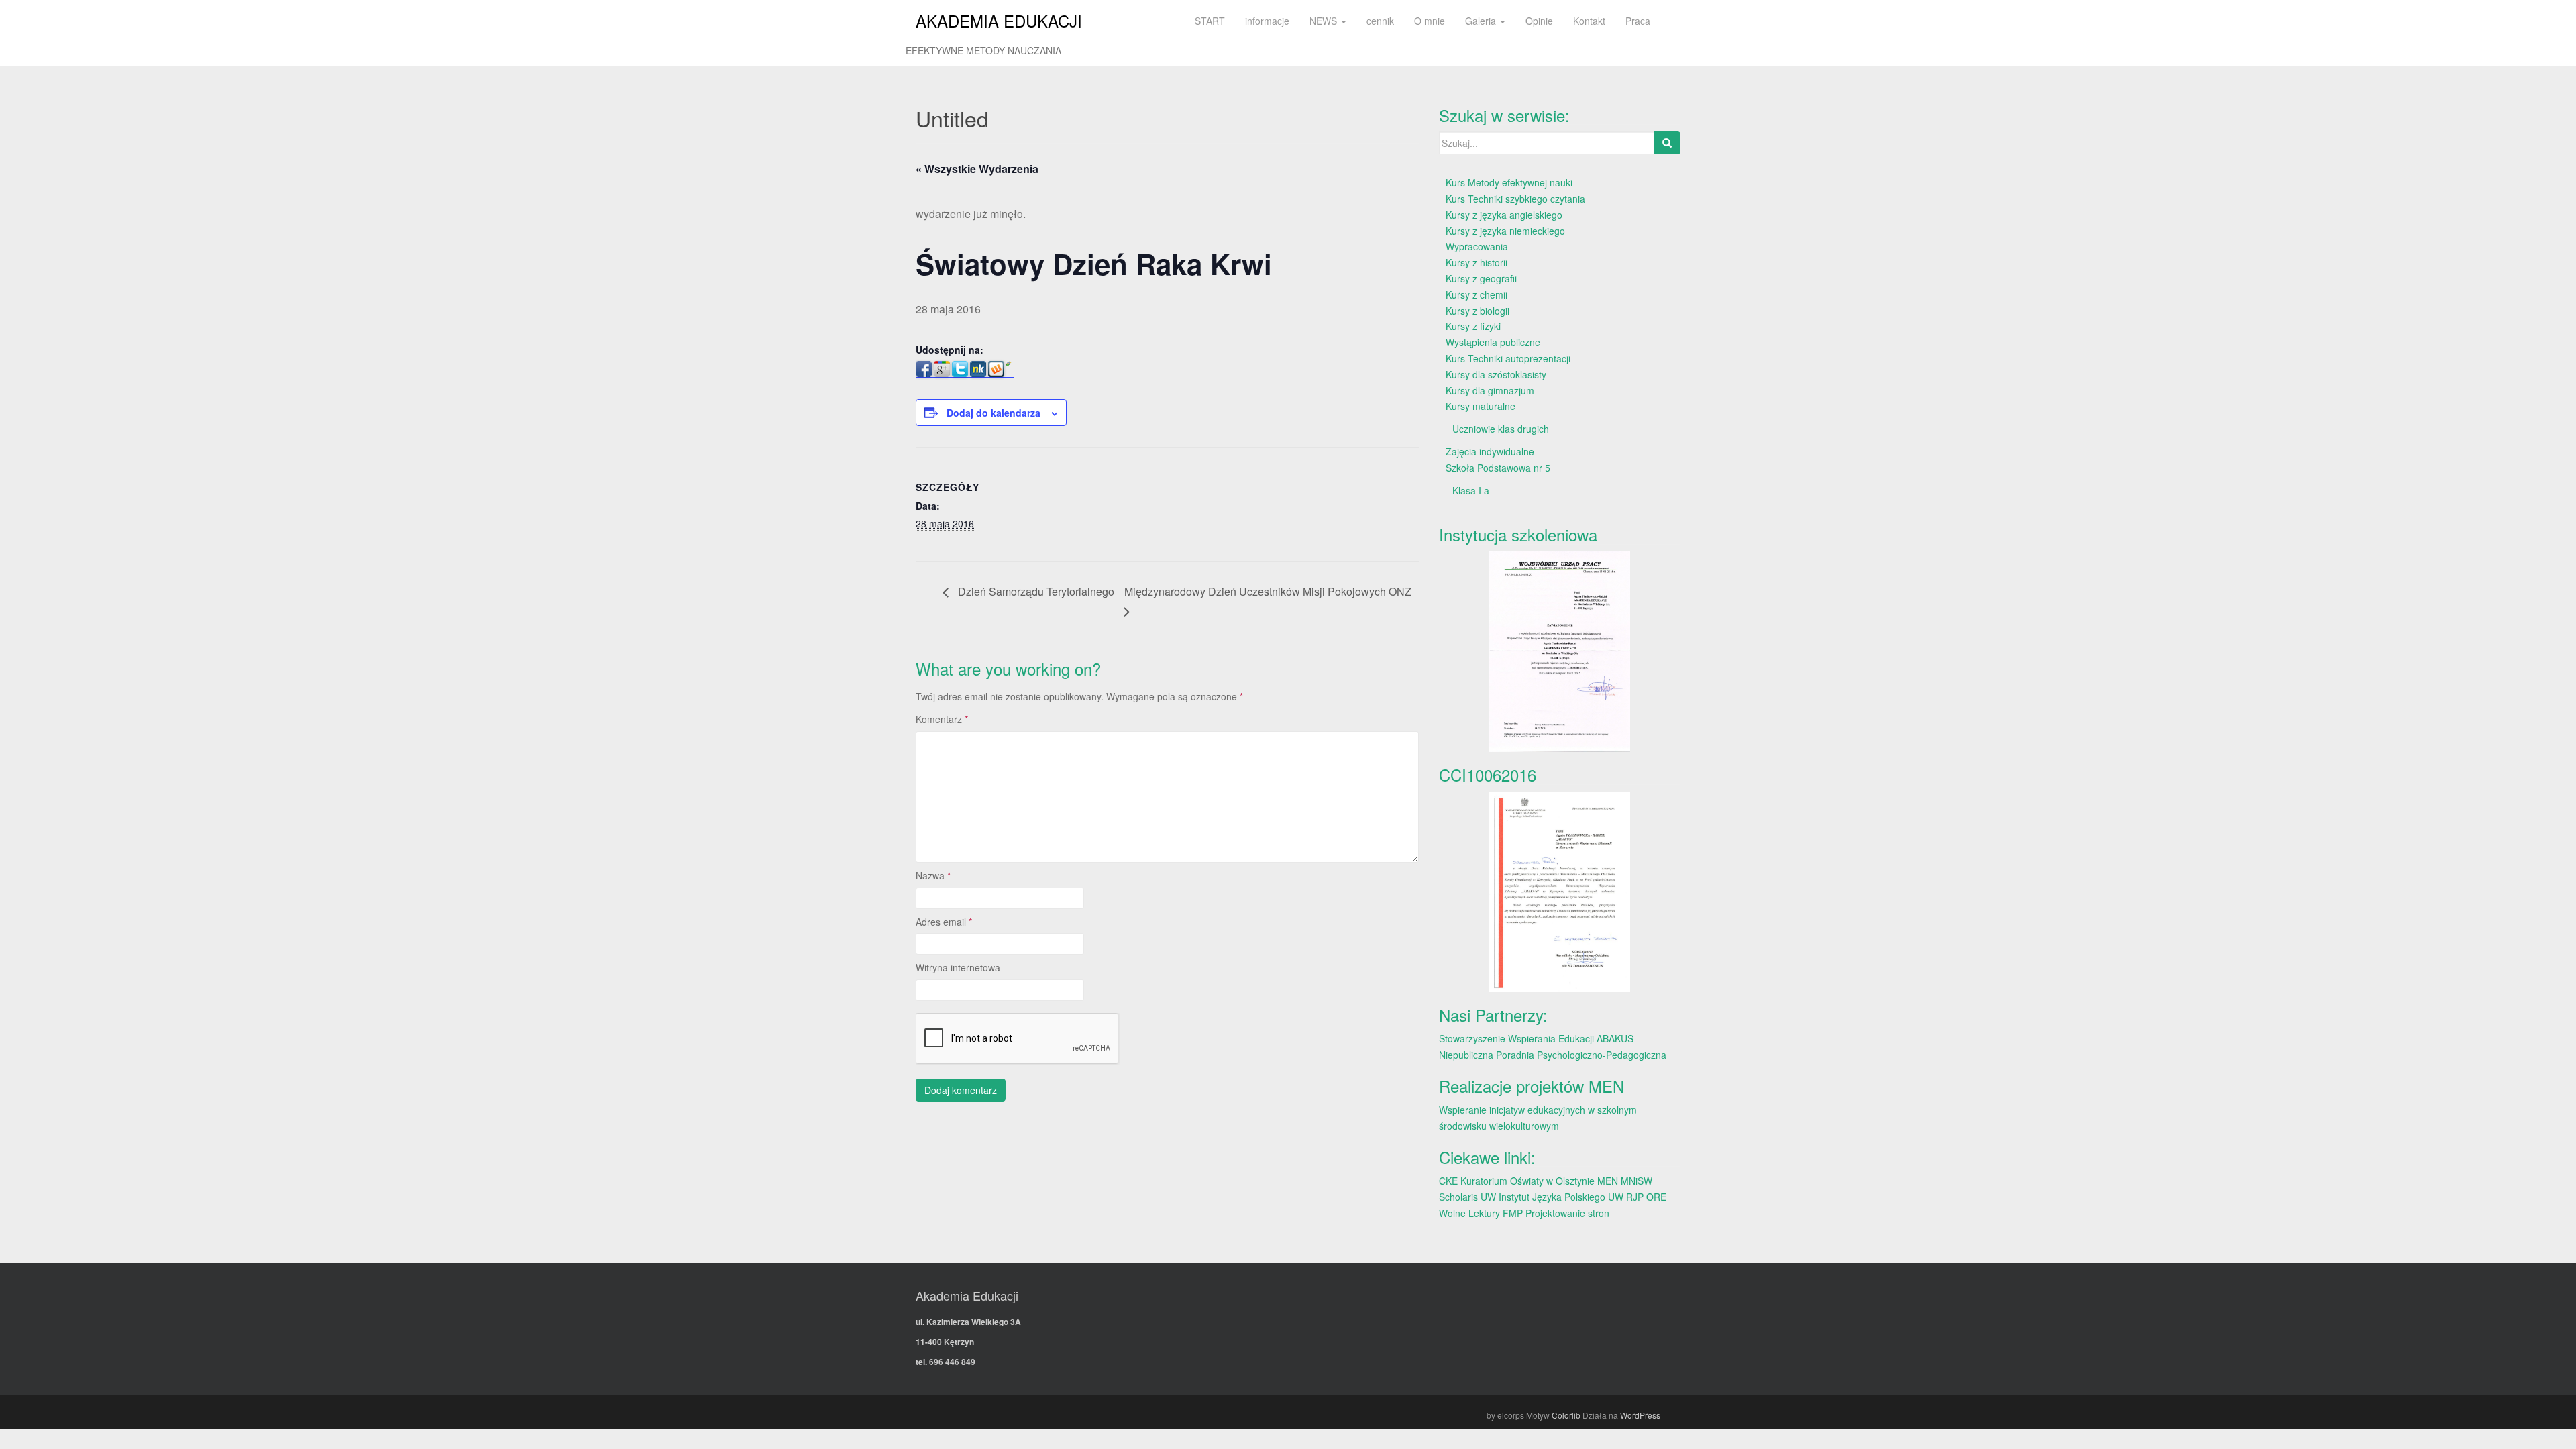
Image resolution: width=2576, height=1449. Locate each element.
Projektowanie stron (1567, 1213)
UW (1488, 1197)
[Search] (1667, 143)
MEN (1608, 1181)
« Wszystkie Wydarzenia (977, 169)
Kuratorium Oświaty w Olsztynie (1527, 1181)
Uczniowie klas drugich (1501, 429)
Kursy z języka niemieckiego (1505, 231)
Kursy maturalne (1481, 406)
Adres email (944, 922)
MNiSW (1636, 1181)
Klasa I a (1471, 490)
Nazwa (933, 875)
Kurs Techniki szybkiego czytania (1515, 199)
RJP (1635, 1197)
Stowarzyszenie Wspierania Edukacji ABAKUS (1536, 1038)
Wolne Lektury (1469, 1213)
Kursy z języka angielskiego (1504, 215)
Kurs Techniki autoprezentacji (1508, 358)
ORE (1656, 1197)
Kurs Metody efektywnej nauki (1509, 182)
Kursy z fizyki (1473, 326)
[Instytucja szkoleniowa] (1560, 652)
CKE (1448, 1181)
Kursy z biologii (1478, 311)
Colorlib (1566, 1415)
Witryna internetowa (958, 967)
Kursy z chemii (1477, 294)
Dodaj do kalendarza (994, 413)
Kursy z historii (1477, 262)
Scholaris (1458, 1197)
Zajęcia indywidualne (1490, 451)
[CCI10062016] (1560, 892)
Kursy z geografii (1481, 278)
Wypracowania (1477, 246)
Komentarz (942, 719)
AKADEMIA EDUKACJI (999, 20)
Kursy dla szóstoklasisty (1496, 374)
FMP (1513, 1213)
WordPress (1640, 1415)
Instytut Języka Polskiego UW (1562, 1197)
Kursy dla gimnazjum (1490, 390)
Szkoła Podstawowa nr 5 (1498, 468)
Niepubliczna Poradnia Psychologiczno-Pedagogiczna (1553, 1055)
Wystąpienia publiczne (1493, 342)
